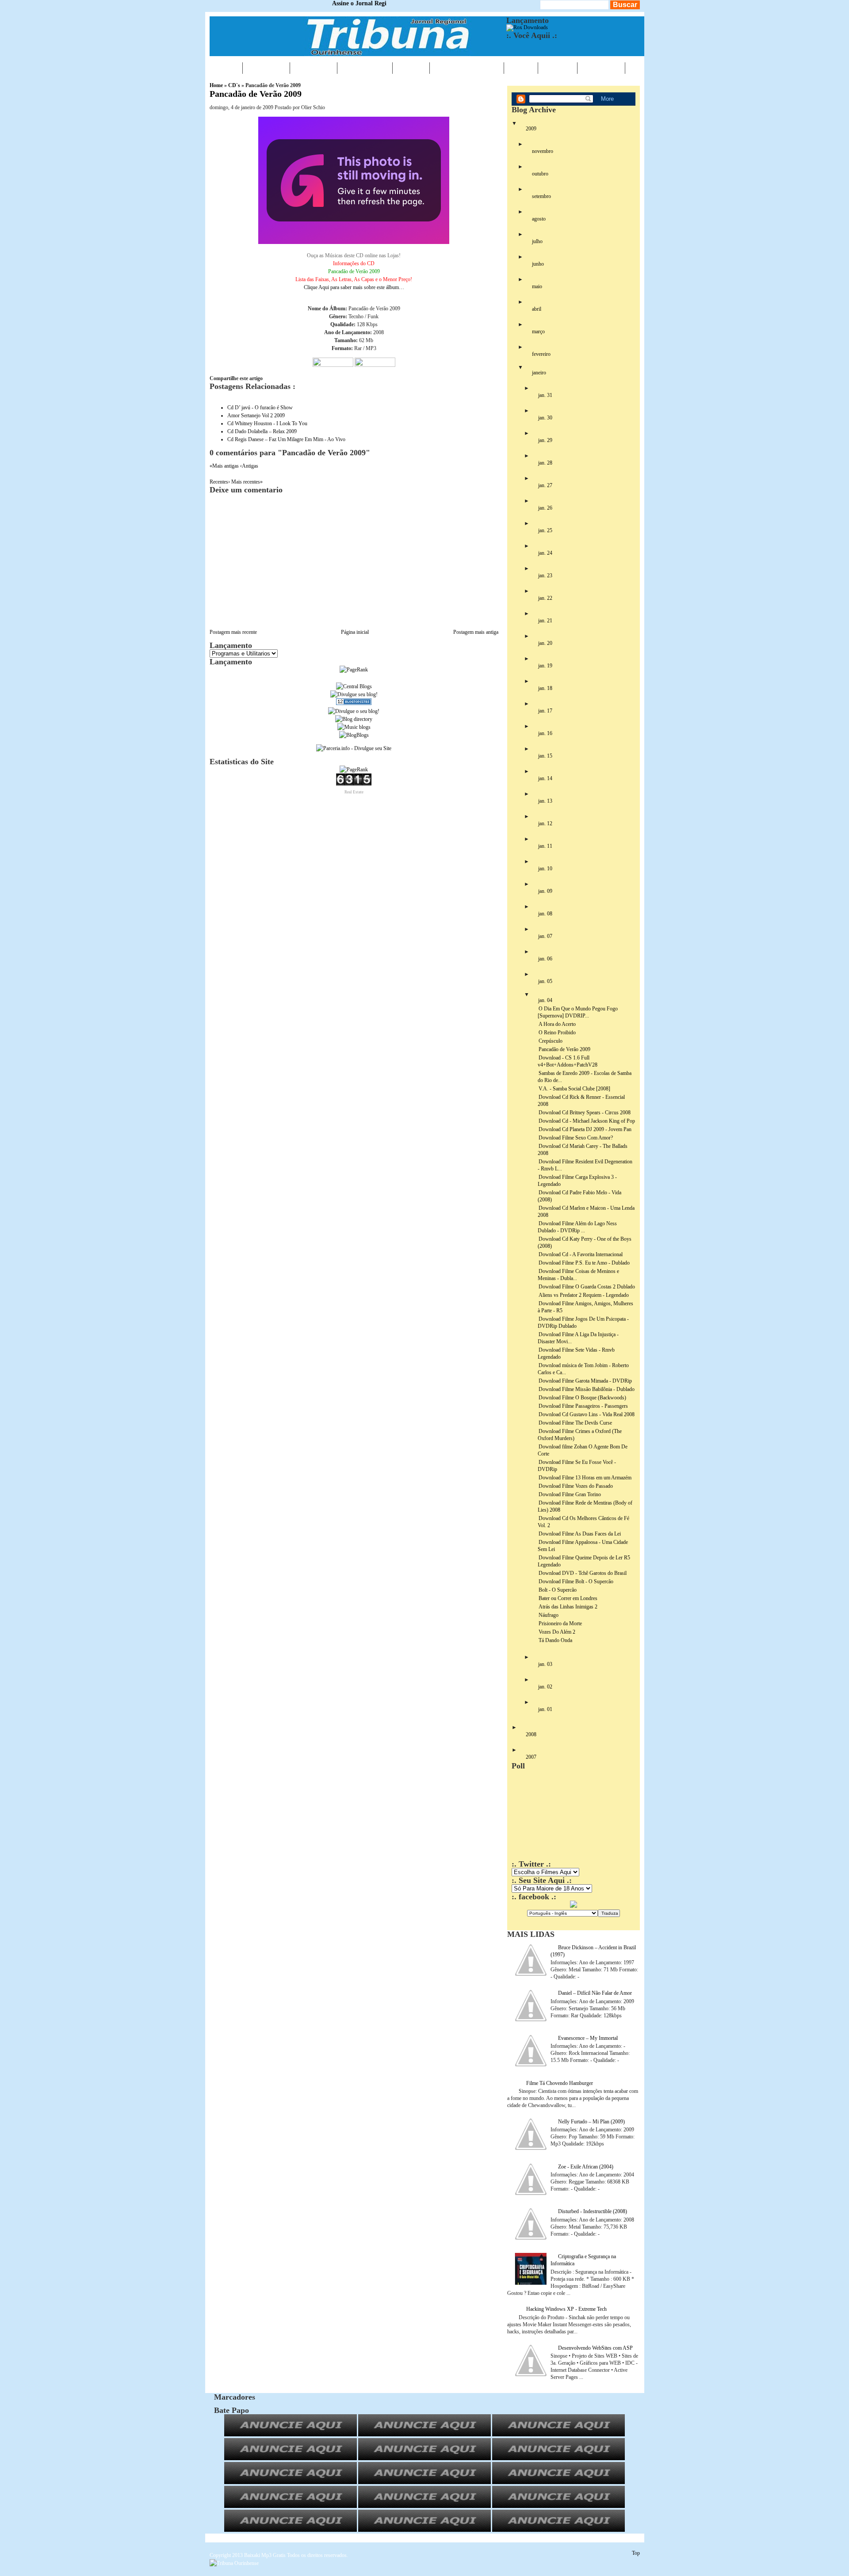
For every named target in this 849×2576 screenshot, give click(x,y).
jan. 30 (545, 418)
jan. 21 (545, 621)
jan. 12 (545, 823)
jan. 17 (545, 711)
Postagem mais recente (233, 632)
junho (538, 264)
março (538, 332)
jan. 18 (545, 688)
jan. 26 (545, 508)
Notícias (266, 68)
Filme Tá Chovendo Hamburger (560, 2083)
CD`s (234, 85)
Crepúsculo (551, 1041)
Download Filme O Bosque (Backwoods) (582, 1398)
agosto (539, 219)
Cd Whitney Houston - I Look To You (267, 423)
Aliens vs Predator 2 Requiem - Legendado (584, 1295)
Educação (365, 68)
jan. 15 (545, 756)
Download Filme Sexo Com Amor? (576, 1138)
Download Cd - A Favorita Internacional (581, 1254)
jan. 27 (545, 485)
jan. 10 (545, 869)
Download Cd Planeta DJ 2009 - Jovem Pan (585, 1129)
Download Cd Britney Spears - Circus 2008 (585, 1113)
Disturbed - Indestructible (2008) (593, 2211)
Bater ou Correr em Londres (568, 1598)
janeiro (539, 373)
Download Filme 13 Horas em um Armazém (585, 1478)
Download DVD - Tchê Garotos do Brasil (583, 1573)
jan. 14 (545, 778)
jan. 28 (545, 463)
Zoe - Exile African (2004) (586, 2167)
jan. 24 (545, 553)
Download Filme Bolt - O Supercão (576, 1581)
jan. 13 (545, 801)
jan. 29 (545, 440)
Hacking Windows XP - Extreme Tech (566, 2309)
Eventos (314, 68)
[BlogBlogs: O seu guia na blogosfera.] (354, 735)
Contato (601, 68)
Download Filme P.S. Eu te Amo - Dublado (584, 1263)
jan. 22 (545, 598)
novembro (543, 151)
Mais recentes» (247, 482)
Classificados (467, 68)
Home (226, 68)
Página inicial (355, 632)
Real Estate (354, 792)
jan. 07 (545, 936)
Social (558, 68)
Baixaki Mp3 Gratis (265, 2555)
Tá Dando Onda (555, 1640)
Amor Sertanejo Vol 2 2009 (256, 415)
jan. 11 (545, 846)
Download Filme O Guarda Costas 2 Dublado (587, 1287)
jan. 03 (545, 1664)
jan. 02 (545, 1687)
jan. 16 (545, 733)
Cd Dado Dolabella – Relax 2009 (262, 431)
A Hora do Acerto (557, 1024)
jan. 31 (545, 395)
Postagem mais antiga (476, 632)
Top (636, 2553)
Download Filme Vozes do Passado (576, 1486)
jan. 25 (545, 530)
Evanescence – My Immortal (588, 2038)
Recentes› (220, 482)
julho (537, 241)
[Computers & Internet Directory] (354, 719)
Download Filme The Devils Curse (575, 1423)
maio (537, 286)
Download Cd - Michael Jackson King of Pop (587, 1121)
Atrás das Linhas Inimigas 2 (568, 1607)
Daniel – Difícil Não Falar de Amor (595, 1993)
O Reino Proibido (557, 1033)
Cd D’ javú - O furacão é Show (260, 408)
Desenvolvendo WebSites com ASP (595, 2348)
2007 (531, 1757)
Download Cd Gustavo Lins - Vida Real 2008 (587, 1414)
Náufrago (549, 1615)
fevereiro (541, 354)
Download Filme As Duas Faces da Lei (580, 1534)
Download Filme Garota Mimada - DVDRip (585, 1381)
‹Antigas (249, 466)
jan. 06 (545, 959)
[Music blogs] (354, 727)
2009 (531, 129)
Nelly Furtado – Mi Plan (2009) (591, 2122)
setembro (541, 196)
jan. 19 (545, 666)
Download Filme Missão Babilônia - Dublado (587, 1389)
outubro (540, 174)
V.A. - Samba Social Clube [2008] (574, 1089)
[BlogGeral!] (354, 694)
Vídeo (521, 68)
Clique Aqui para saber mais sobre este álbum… (354, 271)
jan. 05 (545, 981)
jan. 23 (545, 575)
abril (537, 309)
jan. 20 (545, 643)
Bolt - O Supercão (558, 1590)
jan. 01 (545, 1709)
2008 (531, 1734)
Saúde (411, 68)
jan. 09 (545, 891)
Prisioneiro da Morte (560, 1623)
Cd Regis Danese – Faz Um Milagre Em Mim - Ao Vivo (286, 439)
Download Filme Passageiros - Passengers (583, 1406)
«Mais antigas (225, 466)
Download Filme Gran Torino (570, 1494)
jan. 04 (545, 1000)
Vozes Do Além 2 (557, 1632)
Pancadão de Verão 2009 (256, 94)
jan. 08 (545, 914)
